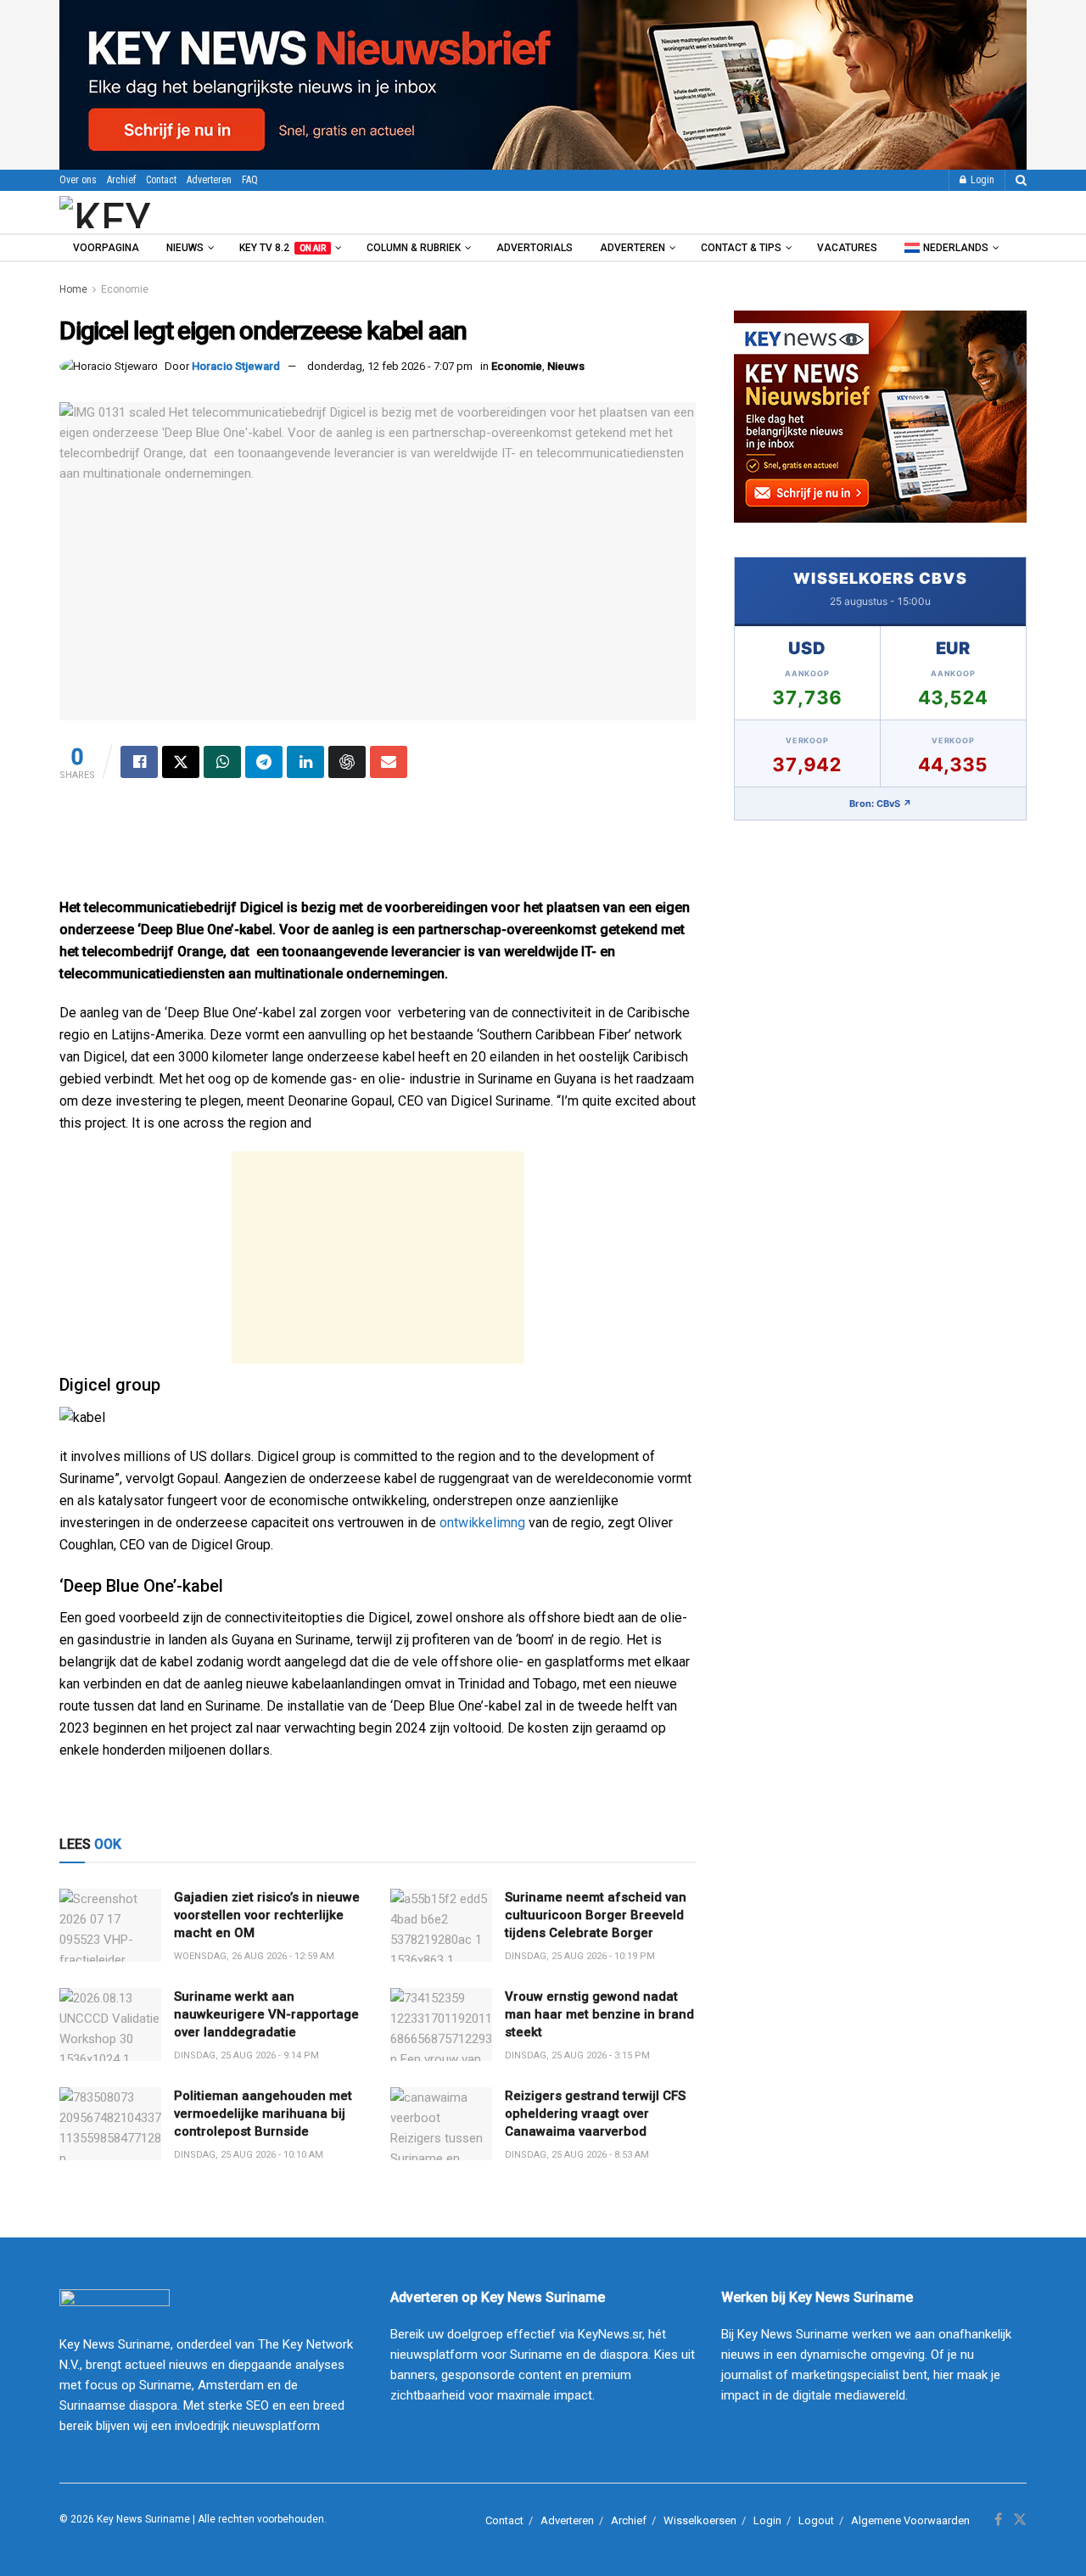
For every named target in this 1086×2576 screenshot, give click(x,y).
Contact (161, 180)
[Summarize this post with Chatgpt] (347, 762)
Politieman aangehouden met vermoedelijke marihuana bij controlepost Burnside (263, 2114)
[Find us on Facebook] (998, 2520)
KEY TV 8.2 (283, 248)
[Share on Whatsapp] (222, 762)
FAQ (250, 180)
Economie (125, 289)
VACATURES (847, 248)
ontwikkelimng (482, 1523)
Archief (121, 180)
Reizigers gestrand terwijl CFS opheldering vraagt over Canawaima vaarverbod (595, 2114)
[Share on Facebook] (139, 762)
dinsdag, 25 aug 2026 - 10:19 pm (580, 1956)
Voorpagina (106, 248)
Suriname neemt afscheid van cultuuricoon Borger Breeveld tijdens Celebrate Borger (596, 1915)
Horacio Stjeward (236, 366)
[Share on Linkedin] (305, 762)
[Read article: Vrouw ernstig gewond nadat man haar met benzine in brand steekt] (441, 2024)
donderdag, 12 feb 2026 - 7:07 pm (390, 366)
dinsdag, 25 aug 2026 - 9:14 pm (246, 2055)
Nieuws (185, 248)
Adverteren (209, 180)
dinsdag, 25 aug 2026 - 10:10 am (249, 2155)
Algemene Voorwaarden (910, 2520)
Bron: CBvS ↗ (881, 804)
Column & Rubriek (414, 248)
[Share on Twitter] (181, 762)
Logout (816, 2520)
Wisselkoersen (700, 2520)
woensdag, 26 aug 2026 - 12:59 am (254, 1956)
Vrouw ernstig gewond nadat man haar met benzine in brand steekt (599, 2014)
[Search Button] (1021, 180)
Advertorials (535, 248)
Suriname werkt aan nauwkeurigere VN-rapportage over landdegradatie (266, 2014)
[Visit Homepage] (152, 212)
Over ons (78, 180)
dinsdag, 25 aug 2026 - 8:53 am (577, 2155)
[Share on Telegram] (264, 762)
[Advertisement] (378, 846)
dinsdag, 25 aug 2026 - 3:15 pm (577, 2055)
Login (981, 180)
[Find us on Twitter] (1020, 2520)
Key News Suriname (143, 2519)
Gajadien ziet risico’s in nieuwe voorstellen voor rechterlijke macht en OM (267, 1915)
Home (73, 289)
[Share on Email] (389, 762)
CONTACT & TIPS (741, 248)
